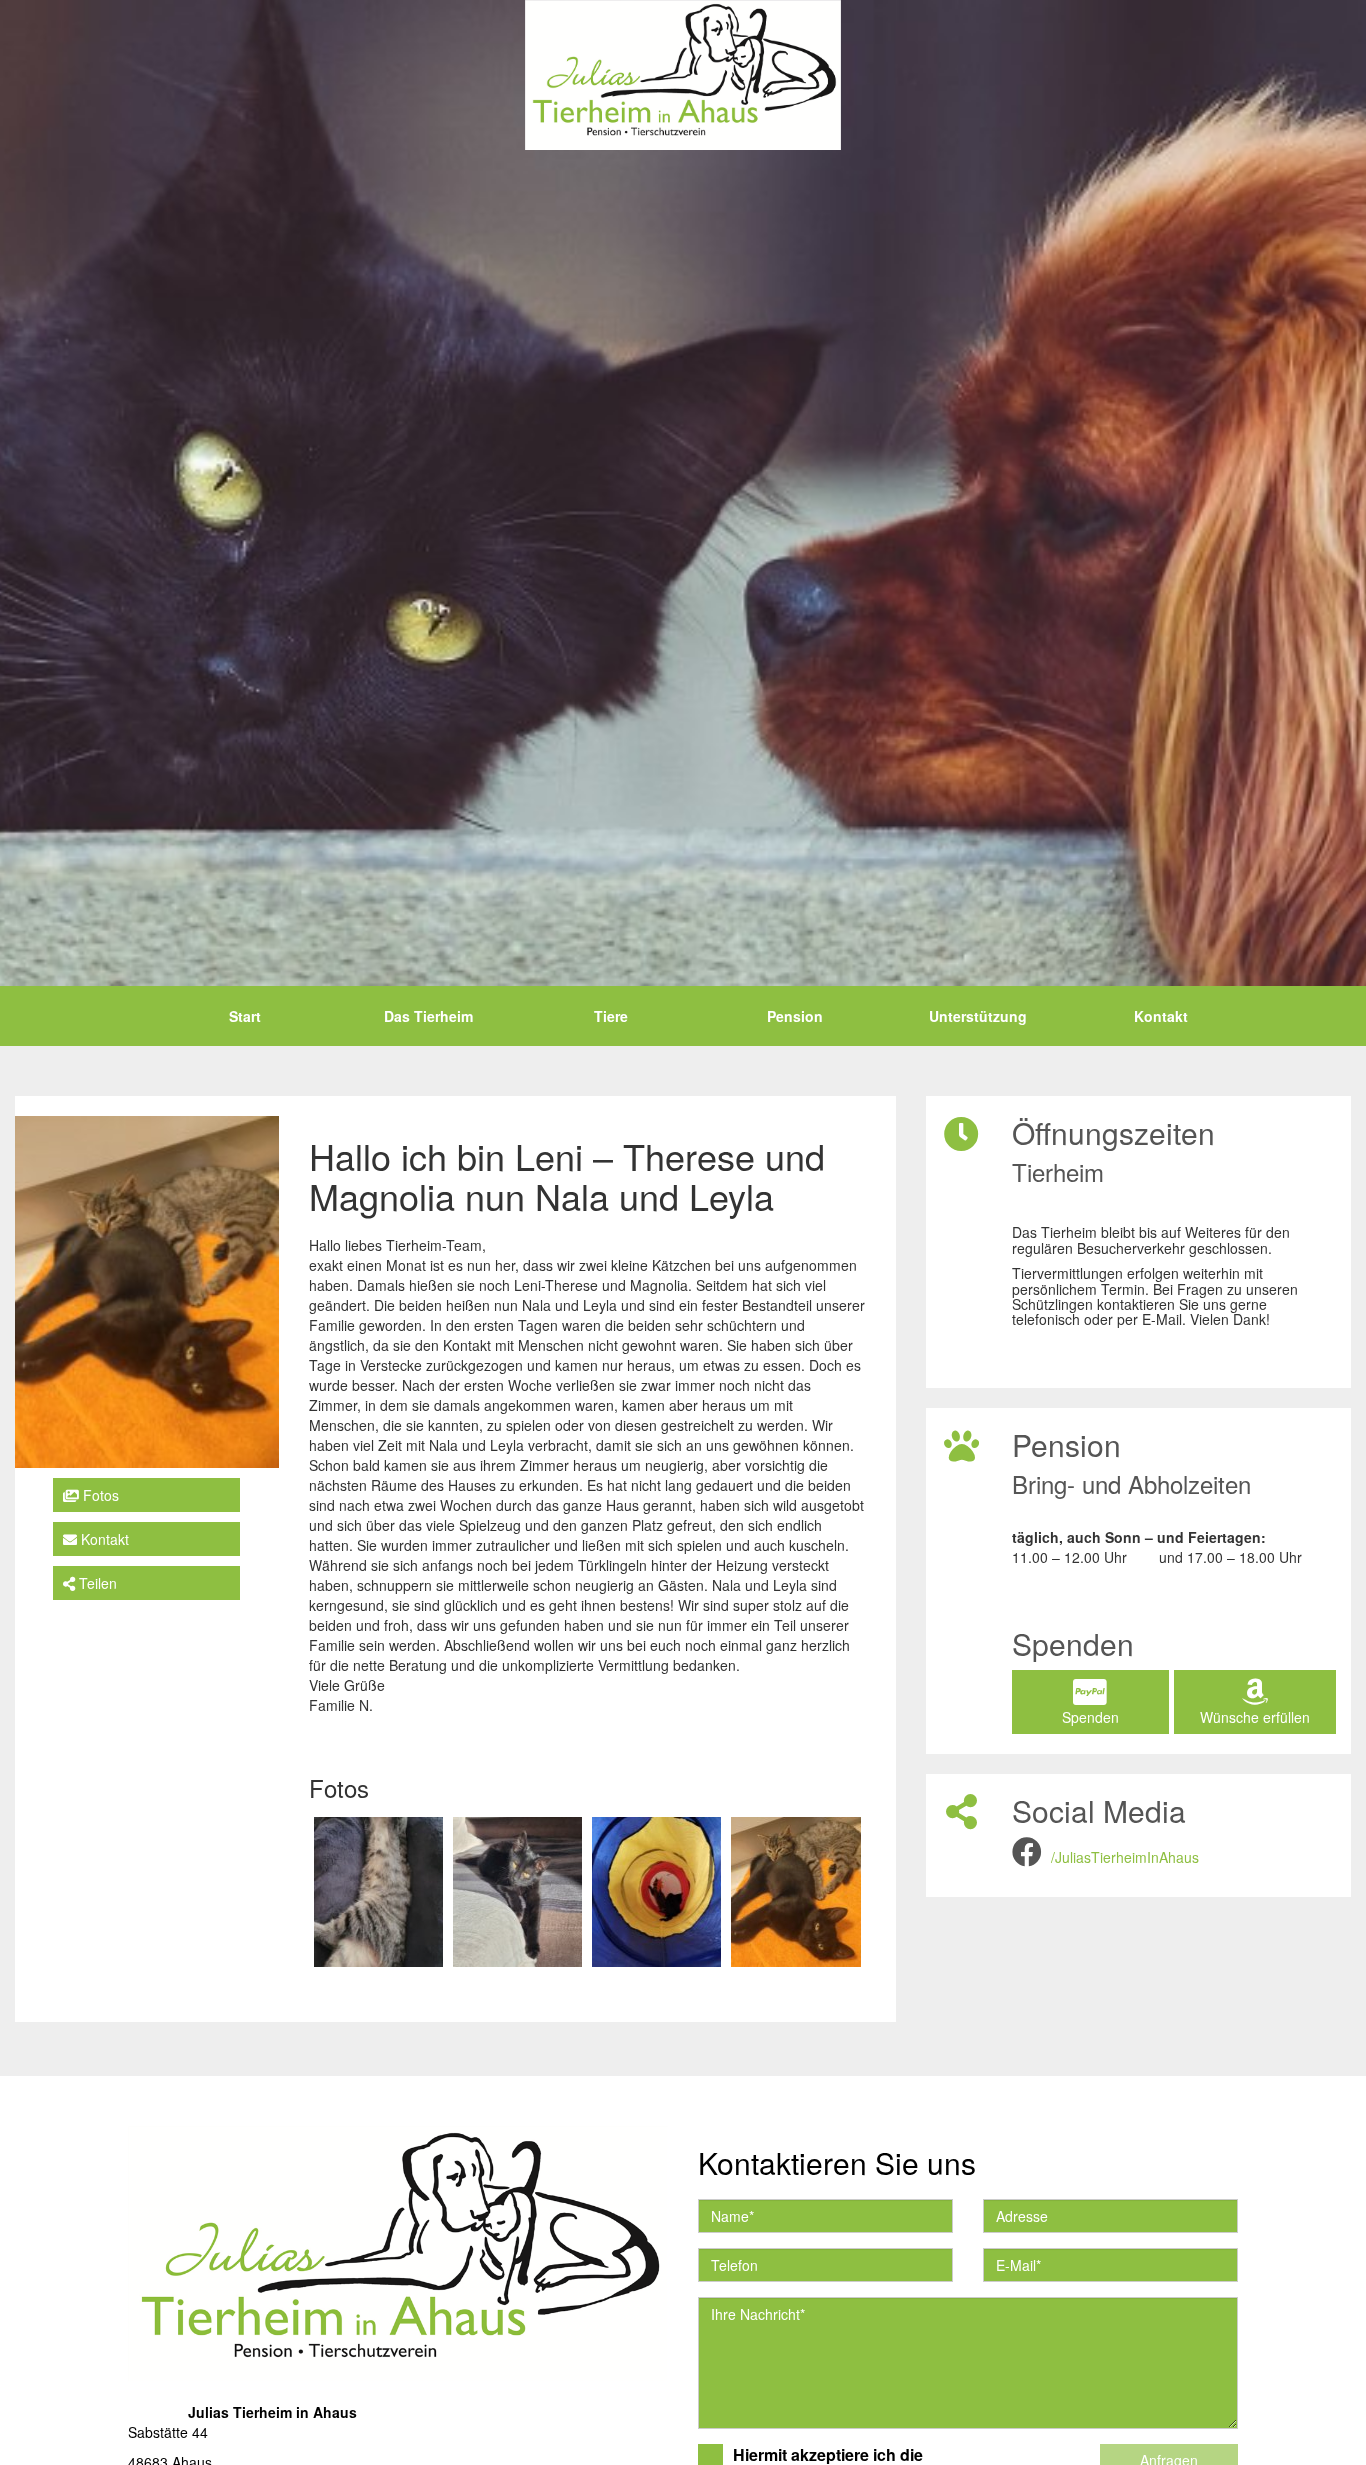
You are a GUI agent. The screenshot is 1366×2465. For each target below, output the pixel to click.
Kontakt (1161, 1016)
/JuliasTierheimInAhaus (1125, 1857)
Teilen (96, 1582)
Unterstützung (978, 1016)
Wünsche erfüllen (1255, 1717)
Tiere (611, 1016)
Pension (795, 1016)
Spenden (1090, 1717)
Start (245, 1016)
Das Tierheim (428, 1016)
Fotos (99, 1494)
